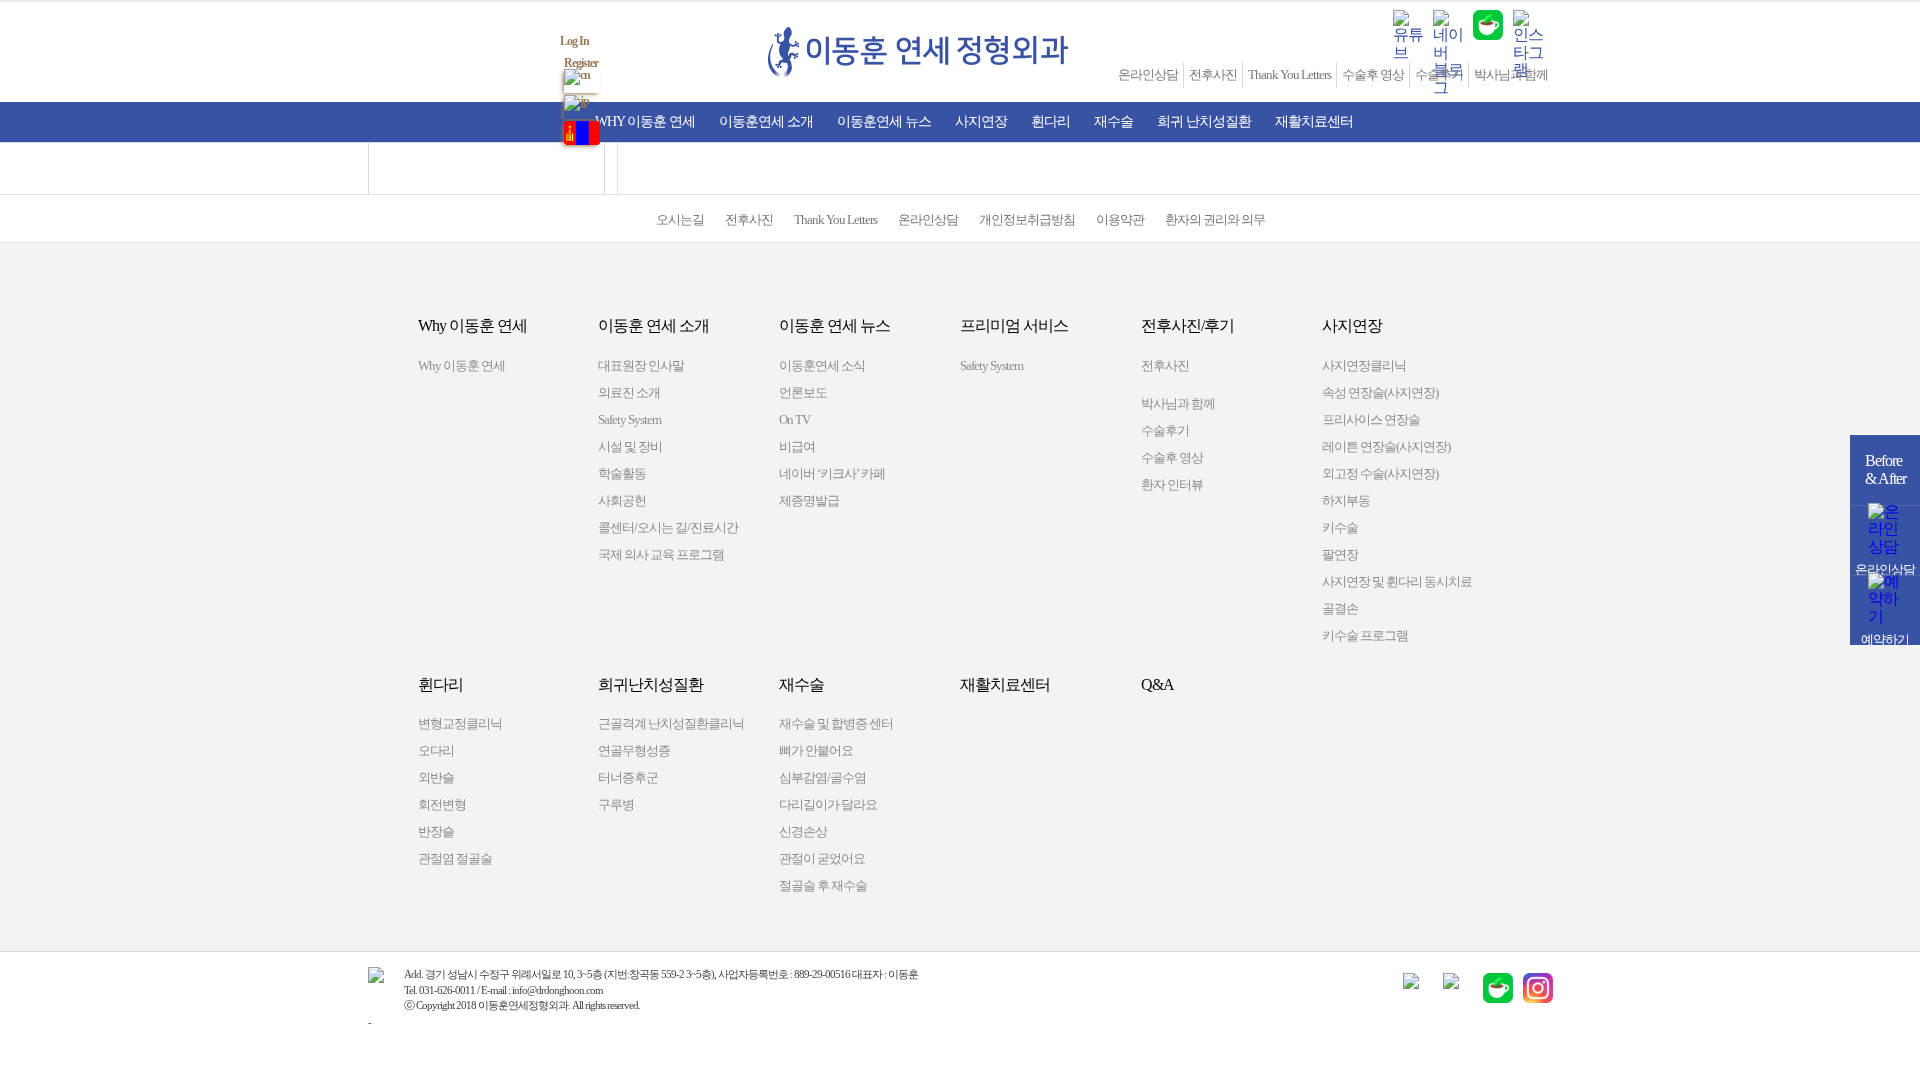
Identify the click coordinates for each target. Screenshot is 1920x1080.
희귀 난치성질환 (1204, 121)
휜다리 (1050, 121)
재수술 (1113, 121)
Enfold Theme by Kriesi (418, 1022)
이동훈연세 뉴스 (884, 121)
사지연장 (981, 121)
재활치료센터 (1314, 121)
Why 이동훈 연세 (645, 121)
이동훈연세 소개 (766, 121)
